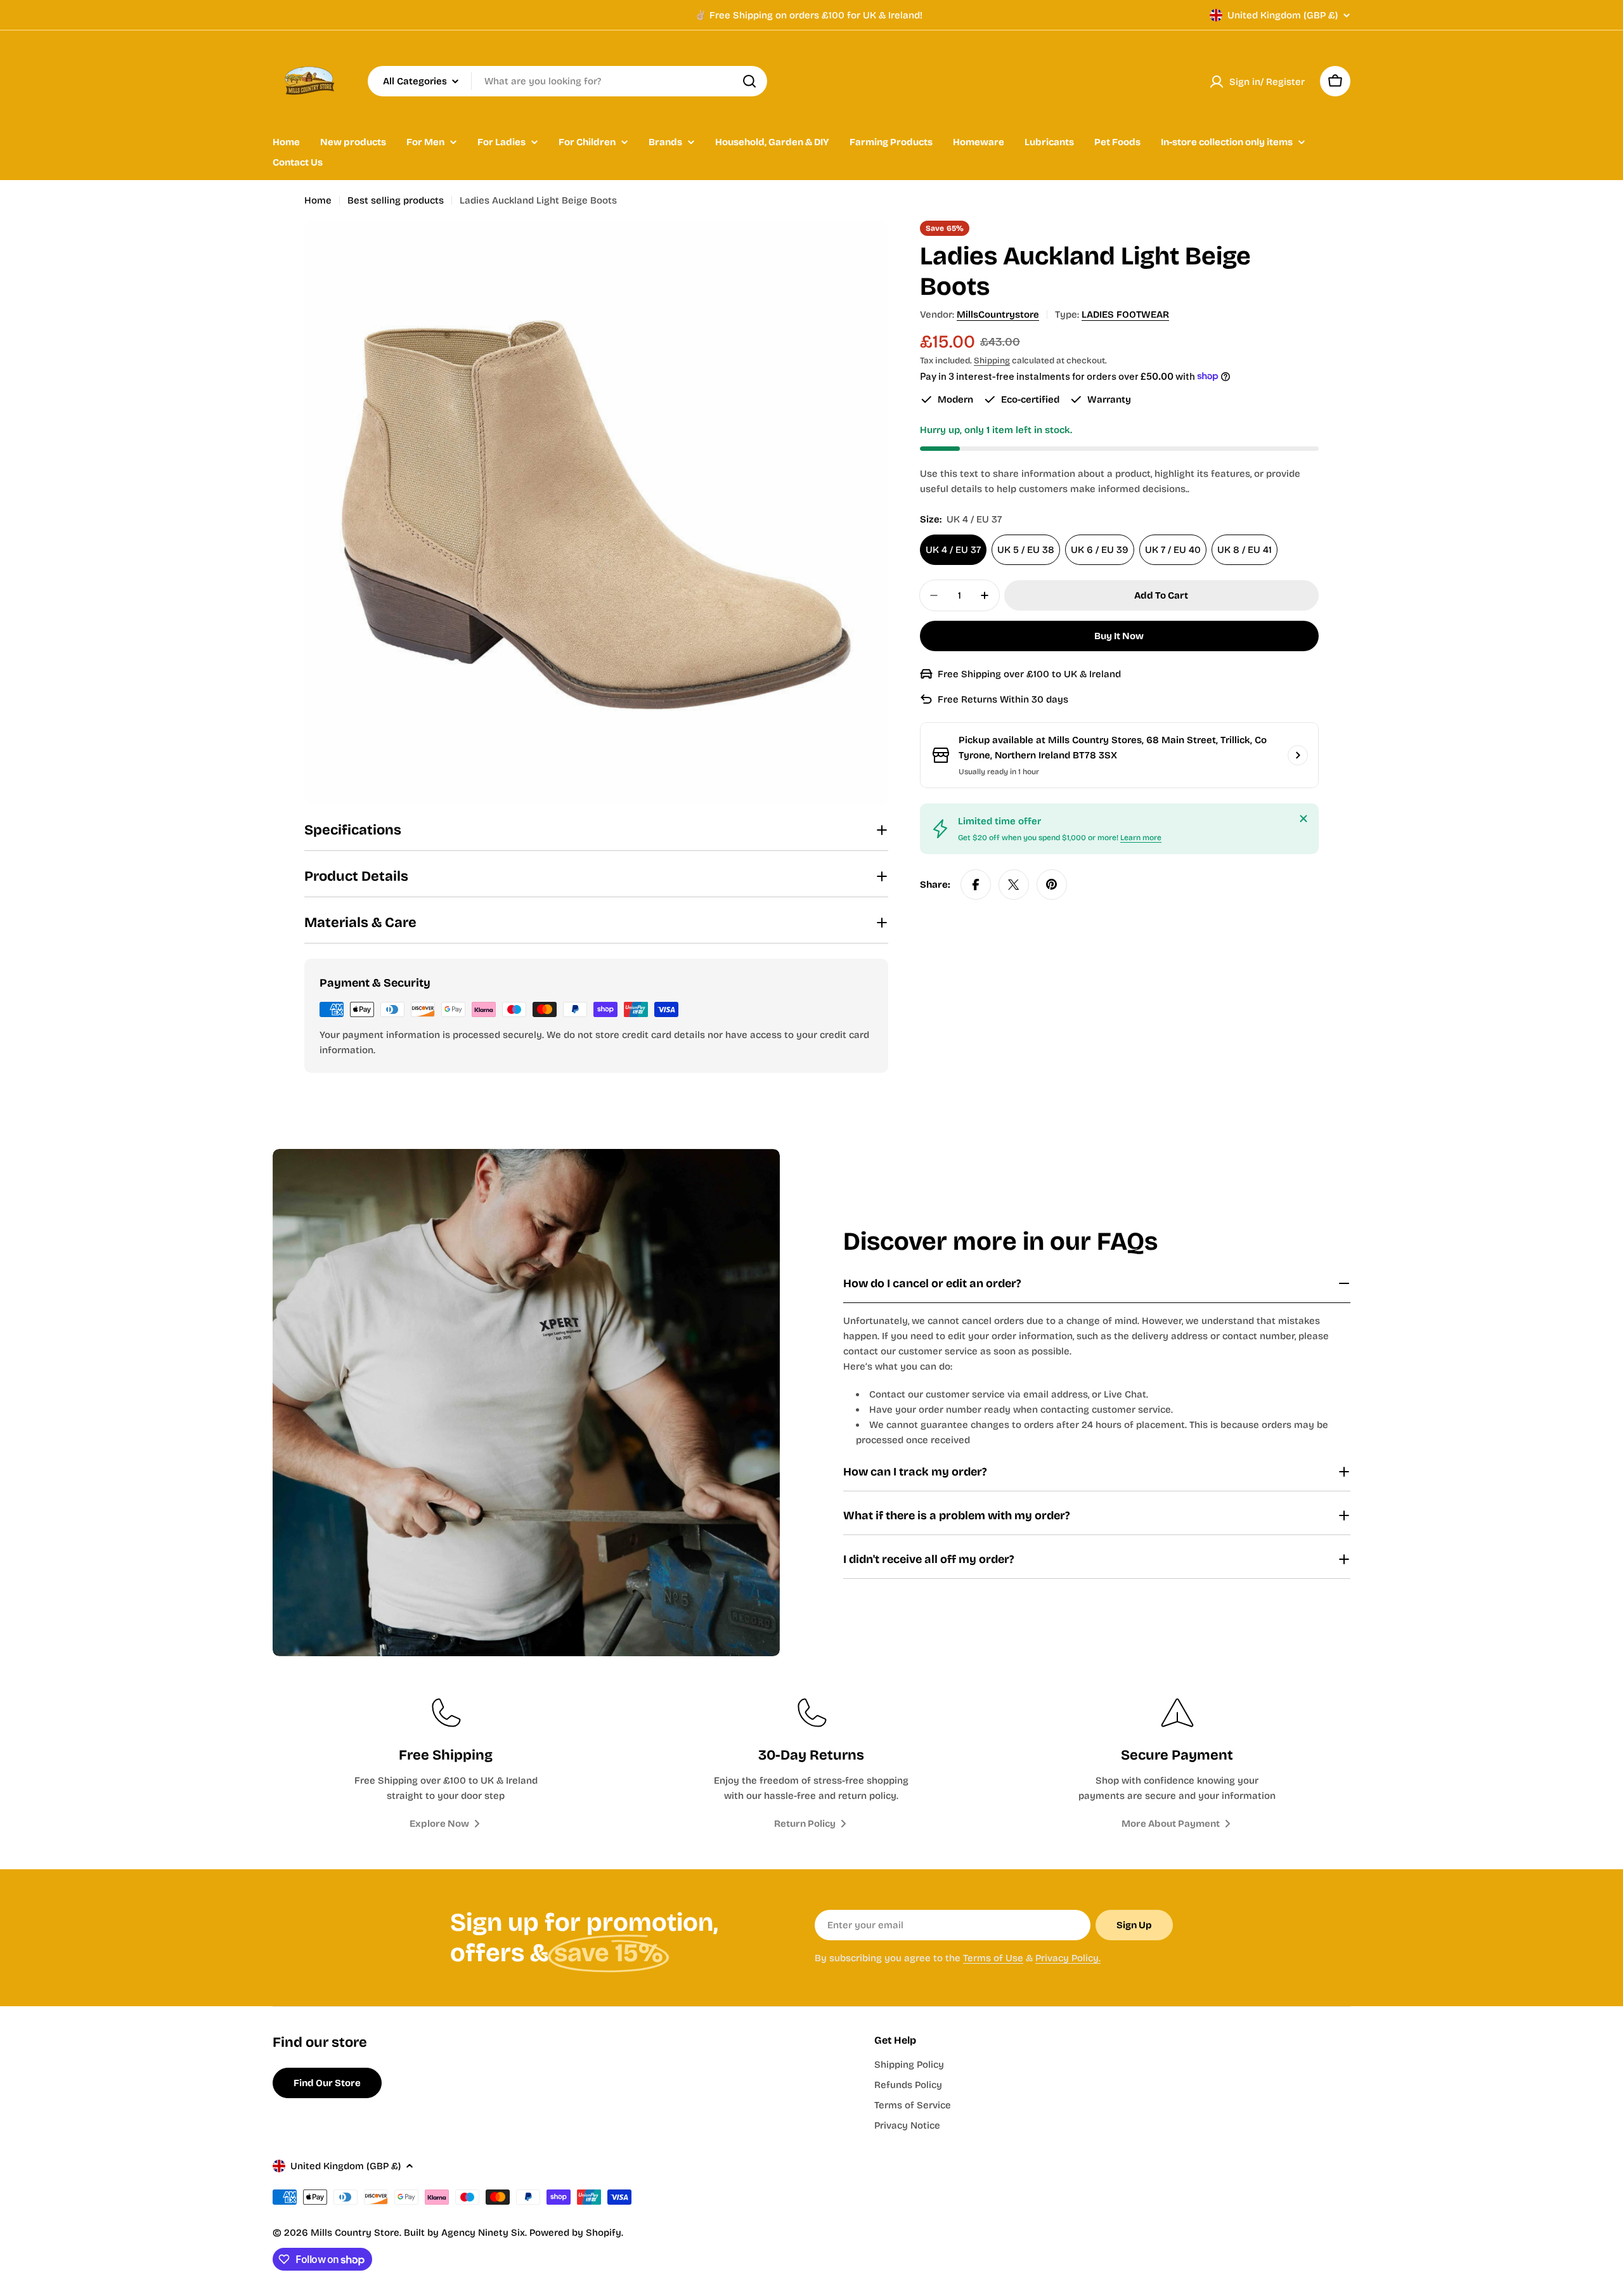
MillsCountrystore (998, 315)
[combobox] (567, 81)
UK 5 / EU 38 (1026, 550)
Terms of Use (993, 1958)
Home (318, 200)
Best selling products (396, 200)
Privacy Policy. (1068, 1958)
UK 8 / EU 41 (1245, 550)
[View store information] (1298, 755)
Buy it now (1119, 636)
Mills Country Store (355, 2233)
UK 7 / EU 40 (1173, 550)
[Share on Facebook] (976, 885)
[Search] (749, 81)
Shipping (992, 360)
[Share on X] (1014, 885)
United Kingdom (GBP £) (1283, 15)
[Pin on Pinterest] (1052, 885)
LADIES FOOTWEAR (1125, 315)
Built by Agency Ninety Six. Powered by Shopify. (514, 2233)
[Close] (1303, 819)
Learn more (1141, 838)
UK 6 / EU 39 (1100, 550)
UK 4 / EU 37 (953, 550)
